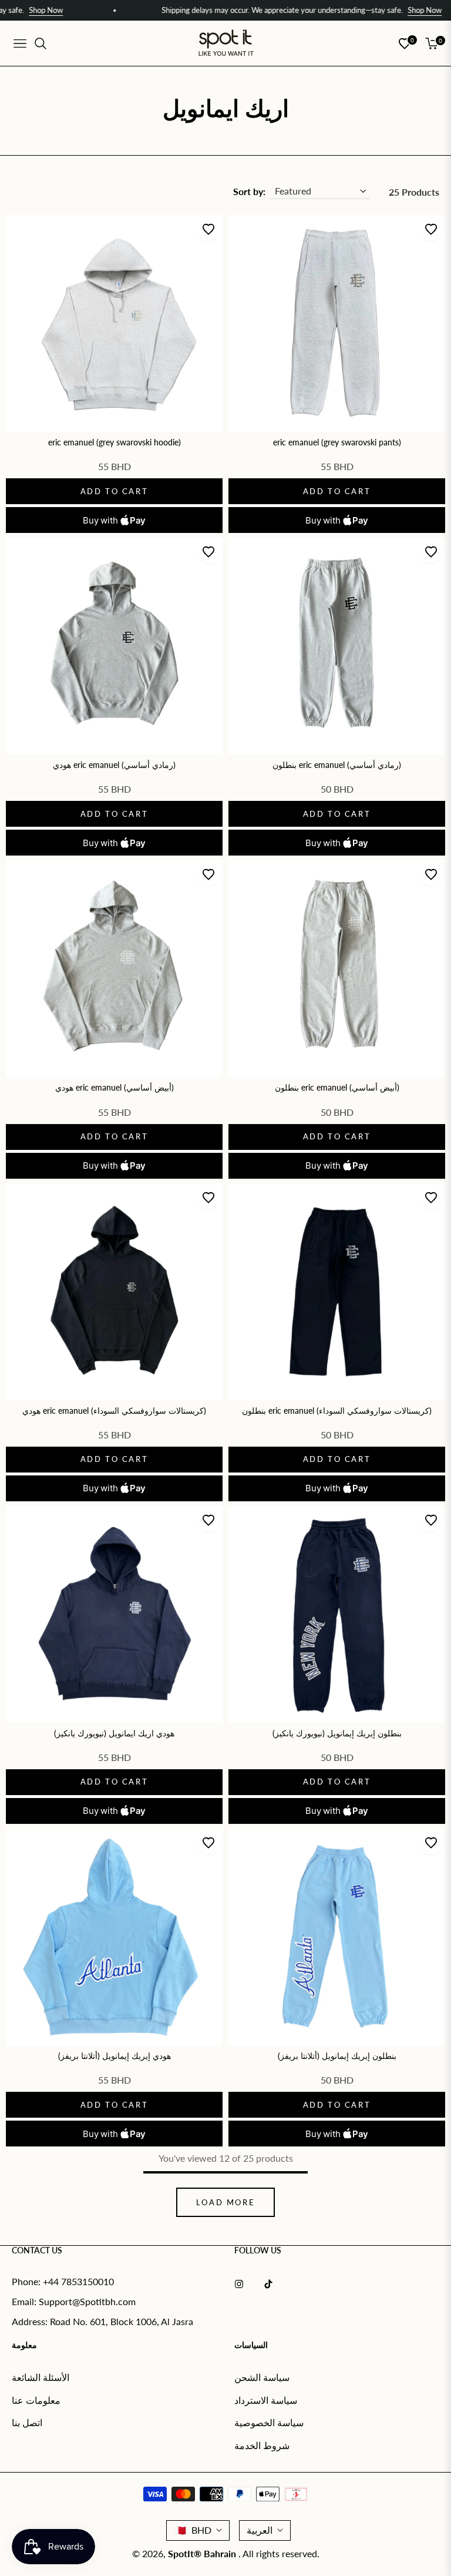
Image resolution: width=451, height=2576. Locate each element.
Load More (225, 2202)
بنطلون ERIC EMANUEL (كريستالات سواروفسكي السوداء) (337, 1411)
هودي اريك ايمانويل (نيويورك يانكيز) (114, 1733)
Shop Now (365, 10)
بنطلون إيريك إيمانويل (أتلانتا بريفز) (337, 2056)
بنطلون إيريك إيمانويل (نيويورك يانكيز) (337, 1733)
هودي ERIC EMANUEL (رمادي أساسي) (114, 765)
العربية (260, 2530)
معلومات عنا (36, 2400)
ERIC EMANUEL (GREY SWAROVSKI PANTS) (337, 442)
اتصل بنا (27, 2422)
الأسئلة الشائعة (41, 2377)
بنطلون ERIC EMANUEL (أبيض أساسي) (337, 1087)
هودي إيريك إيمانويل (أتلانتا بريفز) (115, 2056)
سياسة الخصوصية (269, 2422)
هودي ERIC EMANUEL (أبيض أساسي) (115, 1087)
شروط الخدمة (262, 2445)
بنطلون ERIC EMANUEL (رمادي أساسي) (337, 765)
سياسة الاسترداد (266, 2400)
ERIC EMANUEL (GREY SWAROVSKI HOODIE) (115, 442)
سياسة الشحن (262, 2377)
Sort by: (249, 191)
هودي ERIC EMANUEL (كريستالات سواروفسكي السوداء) (114, 1411)
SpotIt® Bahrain (203, 2553)
